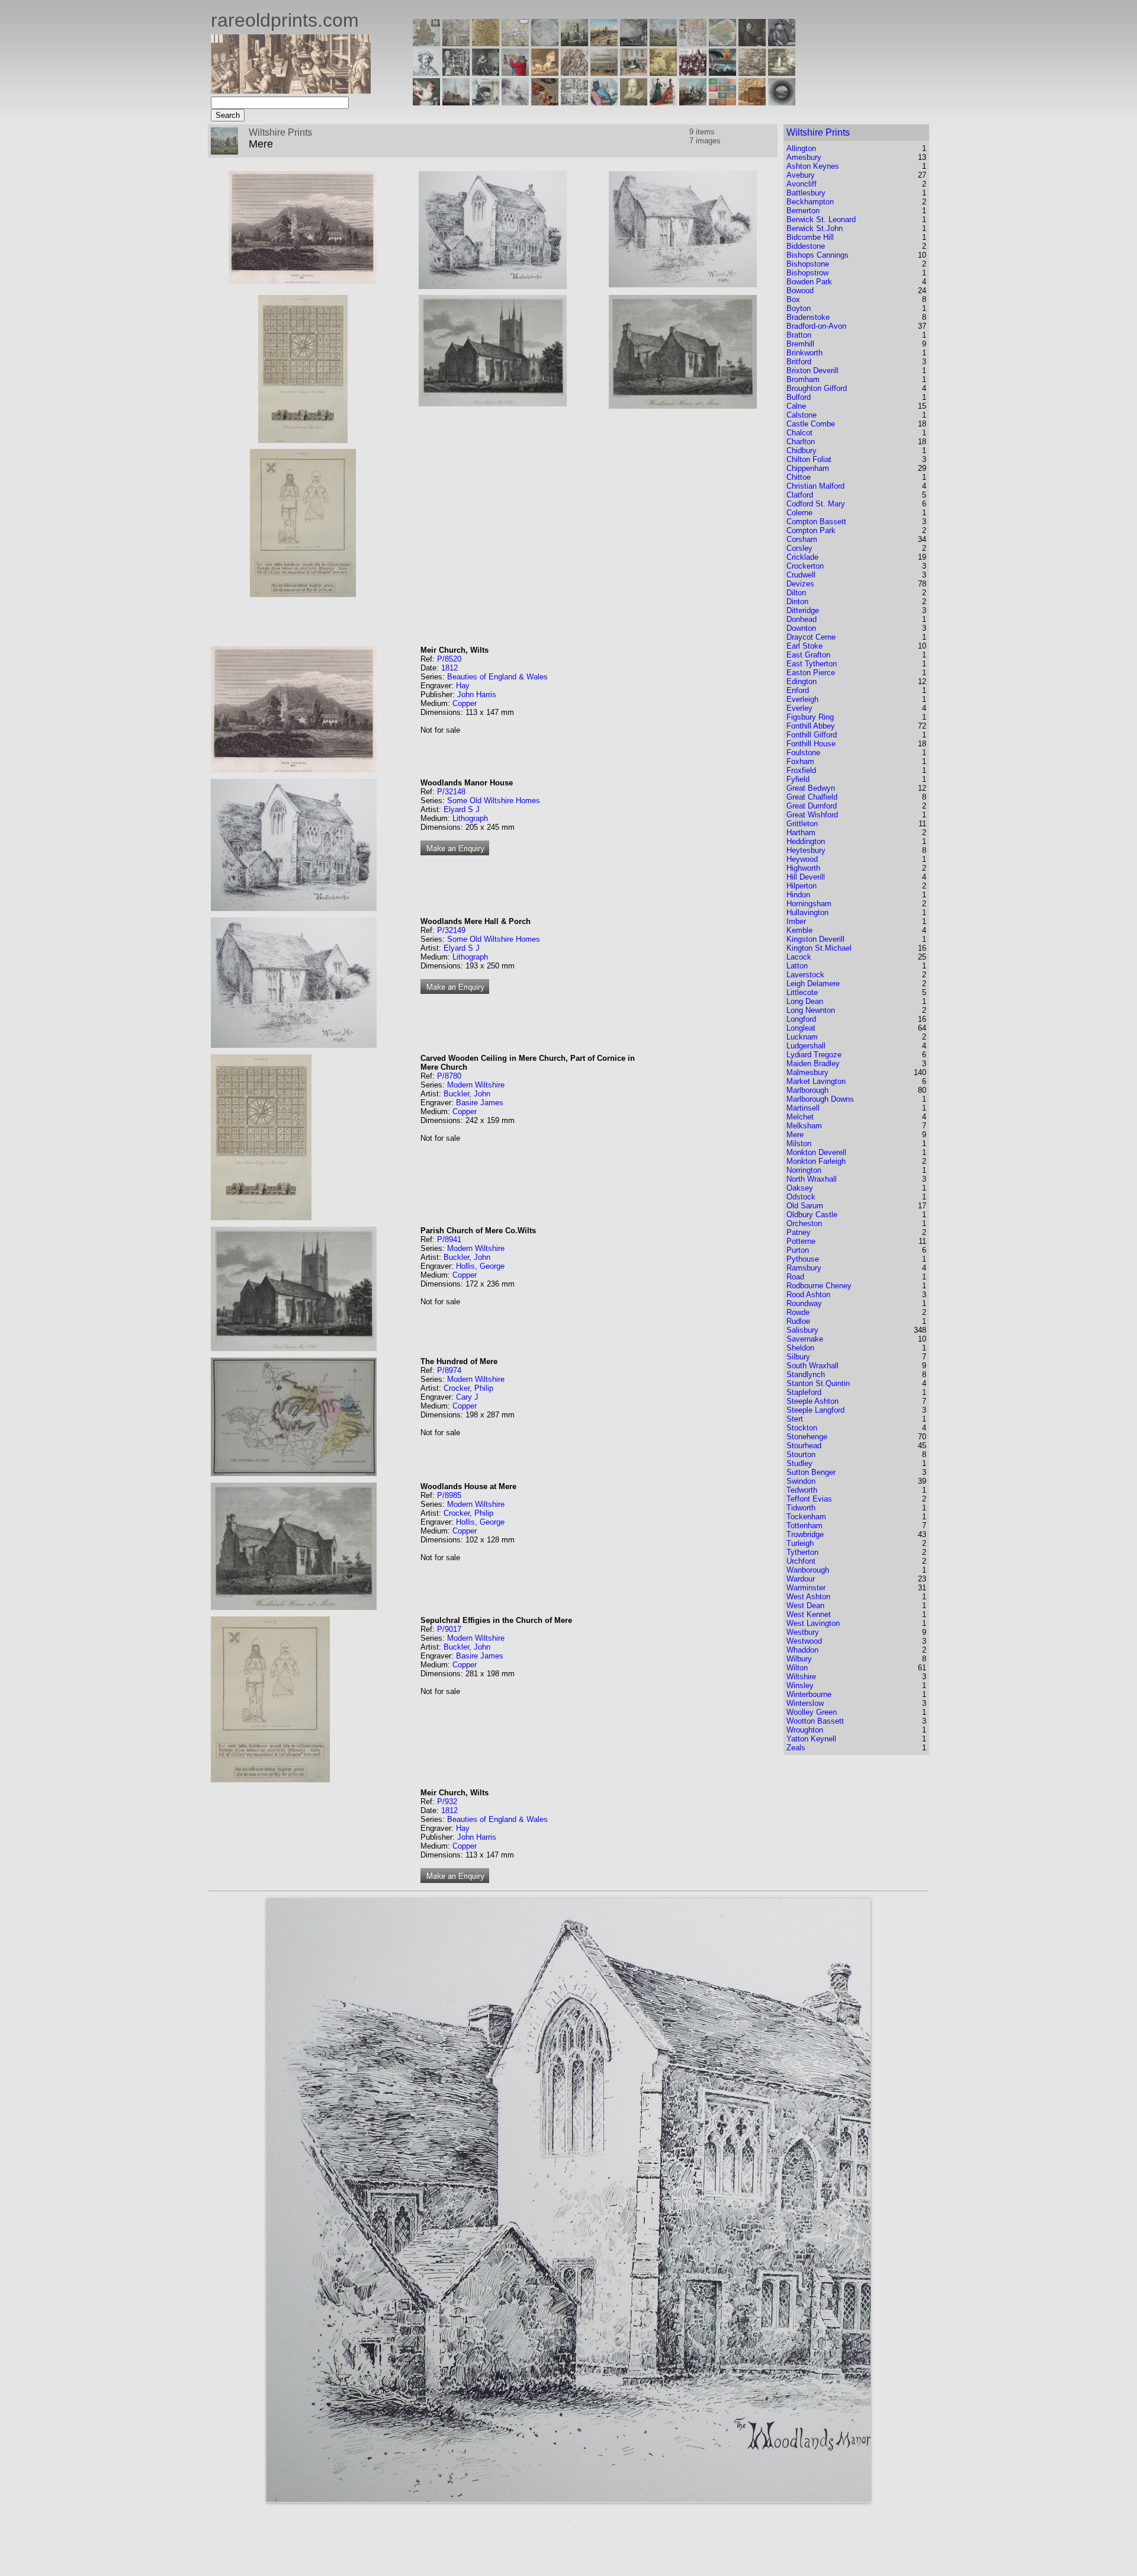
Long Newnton (811, 1010)
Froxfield (801, 770)
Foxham (800, 761)
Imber (796, 921)
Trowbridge (805, 1534)
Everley (799, 708)
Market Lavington (816, 1081)
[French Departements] (722, 43)
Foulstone (803, 753)
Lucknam (802, 1037)
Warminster (806, 1588)
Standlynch (806, 1374)
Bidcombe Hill (810, 237)
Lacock (799, 957)
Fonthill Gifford (812, 735)
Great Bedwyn (811, 788)
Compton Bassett (816, 522)
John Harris (477, 694)
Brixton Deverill (812, 370)
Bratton (799, 335)
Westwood (804, 1641)
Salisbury (802, 1330)
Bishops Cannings (818, 255)
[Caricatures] (515, 73)
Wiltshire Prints (818, 132)
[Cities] (604, 43)
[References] (752, 102)
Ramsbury (804, 1268)
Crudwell (801, 575)
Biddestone (806, 246)
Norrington (804, 1170)
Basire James (480, 1103)
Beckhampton (810, 202)
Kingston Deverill (815, 939)
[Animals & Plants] (545, 73)
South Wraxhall (812, 1366)
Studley (799, 1463)
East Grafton (808, 655)
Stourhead (804, 1446)
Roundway (804, 1303)
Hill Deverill (806, 877)
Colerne (799, 513)
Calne (796, 406)
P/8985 (449, 1495)
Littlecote (802, 992)
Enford (798, 690)
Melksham (804, 1126)
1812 (449, 668)
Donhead (802, 619)
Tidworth (801, 1508)
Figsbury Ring (810, 717)
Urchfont (801, 1561)
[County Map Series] (486, 43)
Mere (795, 1135)
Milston (799, 1143)
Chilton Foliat (809, 459)
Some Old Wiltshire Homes (494, 801)
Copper (465, 703)
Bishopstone (808, 264)
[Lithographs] (486, 102)
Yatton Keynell (811, 1739)
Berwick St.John (815, 228)
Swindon (801, 1481)
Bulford (799, 397)
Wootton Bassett (815, 1721)
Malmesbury (807, 1072)
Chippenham (808, 468)
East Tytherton (812, 664)
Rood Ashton (808, 1295)
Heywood (802, 859)
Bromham (803, 379)
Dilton (796, 593)
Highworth (803, 868)
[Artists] (752, 43)
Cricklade (802, 557)
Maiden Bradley (813, 1064)
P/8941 (449, 1239)
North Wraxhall (812, 1179)
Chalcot (799, 433)
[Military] (693, 102)
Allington (801, 148)
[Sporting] (604, 73)
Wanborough (808, 1570)
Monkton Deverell (816, 1152)
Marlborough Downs (820, 1099)
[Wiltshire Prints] (663, 43)
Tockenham (806, 1517)
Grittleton (802, 824)
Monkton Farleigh (816, 1161)
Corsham (802, 539)
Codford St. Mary (816, 504)
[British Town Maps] (515, 43)
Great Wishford (812, 815)
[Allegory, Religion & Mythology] (574, 102)
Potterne (801, 1241)
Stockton (802, 1428)
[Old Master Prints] (752, 73)
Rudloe (798, 1321)
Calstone (802, 415)
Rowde (798, 1312)
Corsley (799, 548)
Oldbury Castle (812, 1215)
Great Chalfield (812, 797)
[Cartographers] (782, 43)
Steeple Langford (815, 1410)
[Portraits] (574, 73)
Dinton (797, 602)
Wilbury (799, 1659)
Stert (795, 1419)
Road (795, 1277)
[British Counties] (426, 43)
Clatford (800, 495)
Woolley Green (812, 1712)
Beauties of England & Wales (497, 677)
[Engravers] (426, 73)
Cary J (467, 1397)
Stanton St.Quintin (818, 1383)
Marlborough (807, 1090)
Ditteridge (803, 610)
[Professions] (604, 102)
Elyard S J (462, 809)
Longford (801, 1019)
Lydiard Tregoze (814, 1055)
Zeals (796, 1748)
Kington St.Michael (819, 948)
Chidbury (802, 450)
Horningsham (809, 904)
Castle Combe (811, 424)
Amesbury (804, 157)
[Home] (291, 90)
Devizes (800, 584)
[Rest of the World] (545, 43)
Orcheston (804, 1223)
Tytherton (802, 1552)
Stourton (801, 1454)
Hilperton (802, 886)
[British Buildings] (574, 43)
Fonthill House (811, 744)
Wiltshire (801, 1677)
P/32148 (451, 792)
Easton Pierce (811, 673)
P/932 (447, 1802)
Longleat (801, 1028)
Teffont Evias (809, 1499)
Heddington (806, 841)
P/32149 (451, 930)
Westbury (803, 1632)
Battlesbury (806, 193)
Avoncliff (802, 184)
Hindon (798, 895)
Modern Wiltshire (476, 1085)
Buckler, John (467, 1094)
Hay (463, 686)
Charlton (801, 442)
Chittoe (799, 477)
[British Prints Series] (456, 43)
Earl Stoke (804, 646)
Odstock (801, 1197)
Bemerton (803, 211)
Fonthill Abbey (811, 726)
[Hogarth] (486, 73)
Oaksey (800, 1188)
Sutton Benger (811, 1472)
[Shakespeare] (634, 102)
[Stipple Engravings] (426, 102)
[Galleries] (722, 73)
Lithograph (470, 818)
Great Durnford (812, 806)
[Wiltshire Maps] (693, 43)
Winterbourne (809, 1694)
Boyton (799, 308)
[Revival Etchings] (515, 102)
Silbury (798, 1357)
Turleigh (800, 1543)
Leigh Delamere (813, 984)
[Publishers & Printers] (456, 73)
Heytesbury (806, 850)
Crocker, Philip (468, 1388)
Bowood (800, 291)
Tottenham (804, 1526)
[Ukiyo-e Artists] (545, 102)
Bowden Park (809, 282)
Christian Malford (815, 486)
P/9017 (449, 1629)
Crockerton (805, 566)
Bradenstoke (808, 317)
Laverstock (805, 975)
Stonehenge (807, 1437)
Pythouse (803, 1259)
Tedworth (802, 1490)
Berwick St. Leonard (821, 219)
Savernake (805, 1339)
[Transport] (634, 73)
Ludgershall (806, 1046)
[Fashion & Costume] (663, 102)
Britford (799, 362)
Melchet (800, 1117)
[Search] (782, 102)
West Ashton (808, 1597)
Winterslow (805, 1703)
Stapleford (804, 1392)
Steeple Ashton (812, 1401)
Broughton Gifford (817, 388)
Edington (802, 681)
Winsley (800, 1685)
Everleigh (802, 699)
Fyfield (798, 779)
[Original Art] (663, 73)
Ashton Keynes (813, 166)
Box (793, 299)
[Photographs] (693, 73)
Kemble (799, 930)
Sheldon (800, 1348)
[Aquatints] (456, 102)
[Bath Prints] (634, 43)
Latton (797, 966)
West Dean (805, 1605)
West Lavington (813, 1623)
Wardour (801, 1579)
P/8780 (449, 1076)
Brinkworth (804, 353)
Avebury (801, 175)
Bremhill (800, 344)
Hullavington (807, 912)
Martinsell (803, 1108)
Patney (799, 1232)
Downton (801, 628)
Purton (798, 1250)
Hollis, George (480, 1266)
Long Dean (805, 1001)
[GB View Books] (722, 102)
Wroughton (805, 1730)
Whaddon (802, 1650)
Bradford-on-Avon (816, 326)
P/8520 (449, 659)
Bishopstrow (807, 273)
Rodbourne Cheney (819, 1286)
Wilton (797, 1668)
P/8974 (449, 1370)
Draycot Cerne (811, 637)
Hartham (801, 833)
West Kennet (809, 1614)
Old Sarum (805, 1206)
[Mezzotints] (782, 73)
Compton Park (811, 530)
